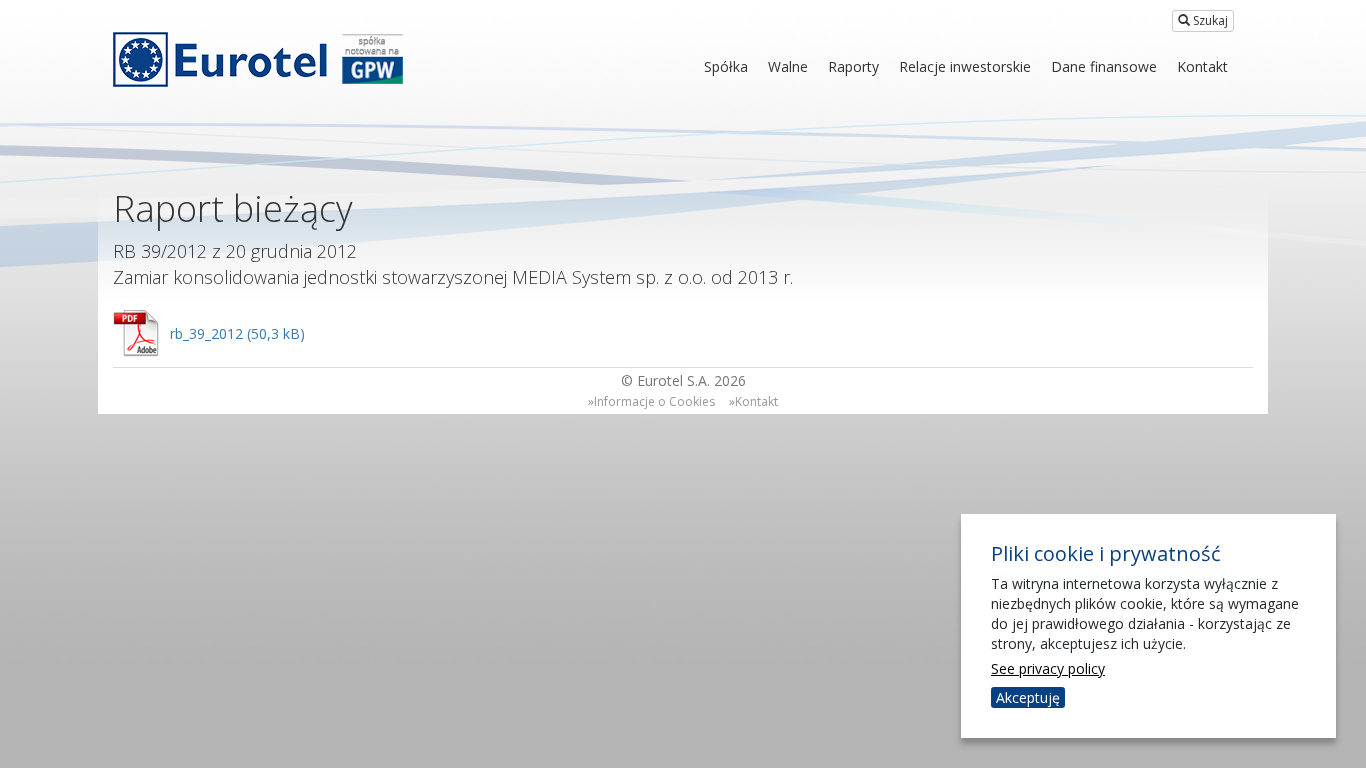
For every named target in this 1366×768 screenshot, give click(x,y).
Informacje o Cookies (654, 401)
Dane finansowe (1104, 66)
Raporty (853, 66)
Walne (788, 66)
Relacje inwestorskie (965, 66)
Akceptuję (1028, 697)
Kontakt (1202, 66)
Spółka (726, 66)
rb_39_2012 (206, 333)
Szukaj (1209, 20)
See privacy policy (1048, 668)
